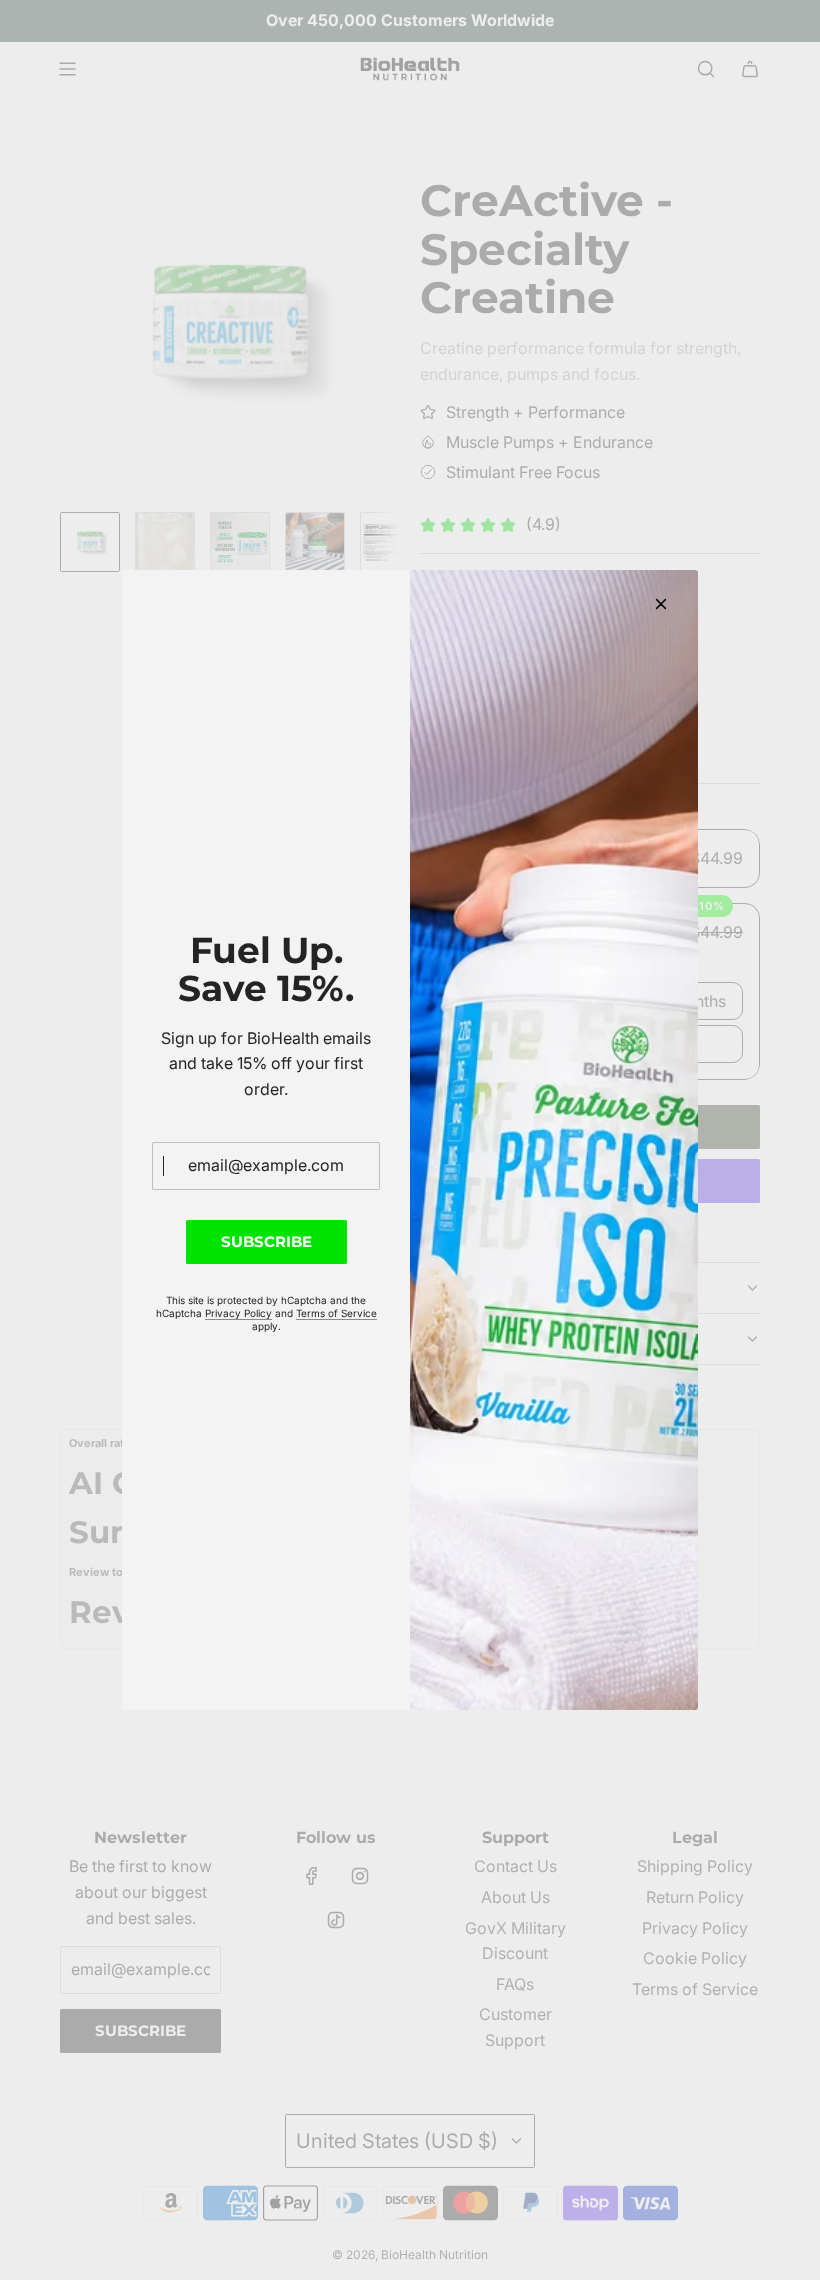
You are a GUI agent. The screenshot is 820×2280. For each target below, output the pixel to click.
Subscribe (266, 1241)
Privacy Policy (238, 1313)
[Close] (661, 604)
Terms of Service (336, 1313)
